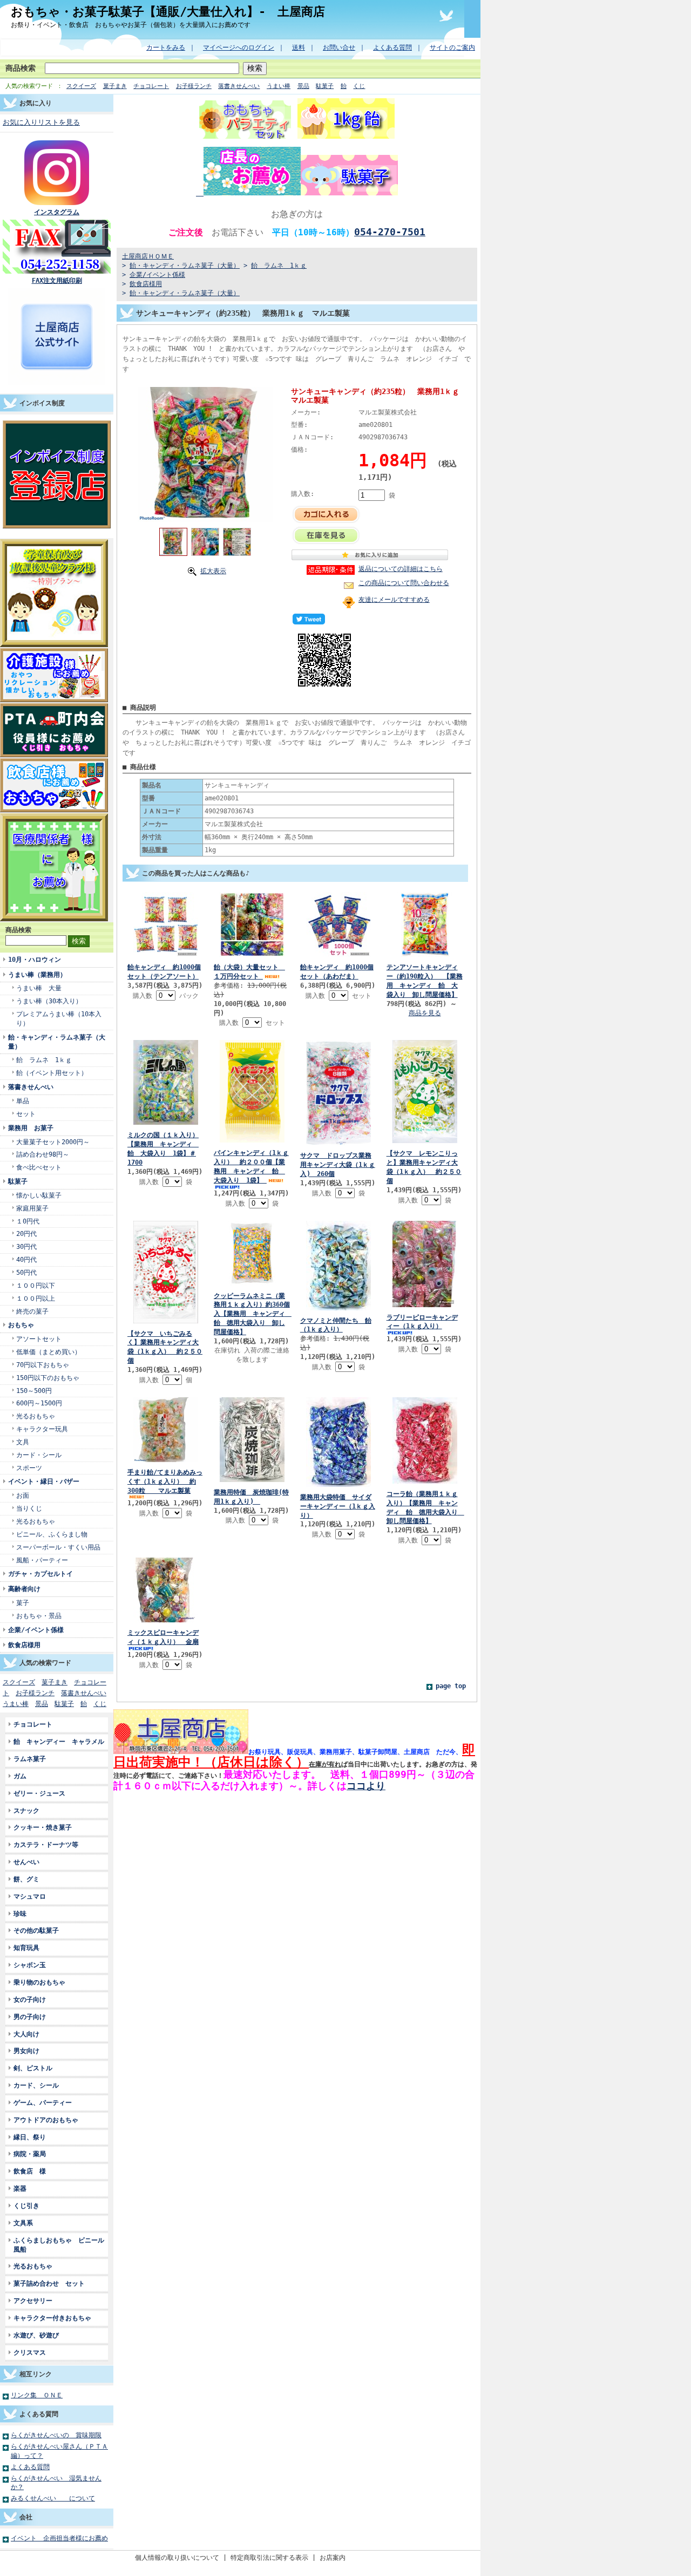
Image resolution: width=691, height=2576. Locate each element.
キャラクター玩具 (42, 1429)
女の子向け (30, 1999)
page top (451, 1686)
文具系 (23, 2223)
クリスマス (30, 2352)
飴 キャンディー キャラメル (59, 1741)
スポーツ (29, 1468)
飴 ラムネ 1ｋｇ (44, 1060)
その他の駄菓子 (36, 1930)
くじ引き (26, 2205)
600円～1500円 (39, 1403)
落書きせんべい (239, 86)
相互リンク (36, 2374)
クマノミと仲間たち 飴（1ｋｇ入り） (336, 1325)
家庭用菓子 (32, 1208)
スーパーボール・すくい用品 (58, 1547)
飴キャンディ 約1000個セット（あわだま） (337, 971)
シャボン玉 (30, 1965)
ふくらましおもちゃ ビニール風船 (59, 2245)
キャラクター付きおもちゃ (52, 2318)
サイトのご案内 (452, 47)
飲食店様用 (24, 1645)
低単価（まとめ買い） (49, 1352)
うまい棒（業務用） (37, 974)
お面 (23, 1495)
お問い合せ (339, 47)
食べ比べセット (39, 1167)
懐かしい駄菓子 (39, 1195)
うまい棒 (279, 86)
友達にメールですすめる (394, 599)
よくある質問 (392, 47)
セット (26, 1114)
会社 (26, 2517)
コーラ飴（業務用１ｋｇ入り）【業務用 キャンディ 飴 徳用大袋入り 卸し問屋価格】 (425, 1507)
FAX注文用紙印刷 (57, 280)
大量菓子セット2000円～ (53, 1142)
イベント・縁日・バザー (44, 1481)
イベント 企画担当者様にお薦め (59, 2538)
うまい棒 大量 (39, 988)
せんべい (26, 1862)
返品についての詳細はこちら (401, 569)
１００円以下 (36, 1285)
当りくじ (29, 1508)
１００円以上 (36, 1298)
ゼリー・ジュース (39, 1793)
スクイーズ (81, 86)
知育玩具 (26, 1948)
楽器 (20, 2188)
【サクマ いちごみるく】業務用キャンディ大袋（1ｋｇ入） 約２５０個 (165, 1347)
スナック (26, 1810)
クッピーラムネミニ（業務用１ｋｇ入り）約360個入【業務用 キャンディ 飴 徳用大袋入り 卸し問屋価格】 (253, 1314)
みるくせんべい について (53, 2498)
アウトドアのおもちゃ (46, 2120)
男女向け (26, 2051)
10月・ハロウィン (35, 959)
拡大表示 (213, 571)
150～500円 (34, 1391)
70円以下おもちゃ (43, 1365)
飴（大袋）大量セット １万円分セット (249, 971)
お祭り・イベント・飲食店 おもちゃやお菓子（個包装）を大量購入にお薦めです (131, 25)
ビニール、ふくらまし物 (52, 1534)
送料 (299, 47)
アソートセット (39, 1339)
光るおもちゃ (36, 1416)
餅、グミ (26, 1879)
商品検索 (21, 68)
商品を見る (425, 1013)
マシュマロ (30, 1896)
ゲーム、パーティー (43, 2102)
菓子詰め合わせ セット (49, 2283)
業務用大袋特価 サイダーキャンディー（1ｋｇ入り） (338, 1506)
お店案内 (333, 2557)
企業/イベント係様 (36, 1630)
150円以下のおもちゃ (48, 1378)
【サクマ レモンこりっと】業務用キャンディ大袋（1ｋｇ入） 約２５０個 (424, 1167)
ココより (366, 1786)
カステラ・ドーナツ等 (49, 1844)
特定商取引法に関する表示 (269, 2557)
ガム (20, 1776)
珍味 (20, 1914)
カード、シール (36, 2085)
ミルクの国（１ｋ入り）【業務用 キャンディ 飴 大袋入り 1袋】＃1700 (163, 1148)
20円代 (26, 1233)
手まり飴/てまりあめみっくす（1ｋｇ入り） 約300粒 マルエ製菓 (165, 1481)
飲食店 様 (30, 2171)
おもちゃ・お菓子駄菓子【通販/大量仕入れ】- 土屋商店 (168, 11)
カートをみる (166, 47)
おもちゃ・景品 (39, 1616)
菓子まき (115, 86)
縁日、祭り (30, 2137)
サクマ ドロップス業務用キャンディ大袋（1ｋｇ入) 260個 (338, 1164)
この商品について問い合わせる (404, 583)
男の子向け (30, 2017)
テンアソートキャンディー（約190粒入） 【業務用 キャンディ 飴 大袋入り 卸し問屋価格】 (425, 981)
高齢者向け (24, 1589)
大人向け (26, 2034)
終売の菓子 (32, 1311)
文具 (23, 1442)
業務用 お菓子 (31, 1128)
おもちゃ (21, 1325)
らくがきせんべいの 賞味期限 (56, 2435)
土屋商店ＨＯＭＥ (148, 256)
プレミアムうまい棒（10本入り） (59, 1018)
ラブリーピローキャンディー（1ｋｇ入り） (422, 1322)
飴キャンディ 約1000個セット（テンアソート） (164, 971)
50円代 (26, 1272)
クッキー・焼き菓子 (43, 1827)
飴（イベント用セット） (52, 1073)
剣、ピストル (33, 2068)
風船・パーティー (42, 1560)
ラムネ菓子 (30, 1759)
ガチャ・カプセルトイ (40, 1574)
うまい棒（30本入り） (49, 1001)
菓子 (23, 1603)
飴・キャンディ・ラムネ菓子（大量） (57, 1042)
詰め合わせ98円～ (43, 1154)
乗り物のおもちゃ (39, 1982)
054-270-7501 (390, 232)
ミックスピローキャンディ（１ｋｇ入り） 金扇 (163, 1637)
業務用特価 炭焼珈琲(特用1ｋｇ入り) (251, 1497)
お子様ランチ (194, 86)
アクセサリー (33, 2300)
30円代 (26, 1246)
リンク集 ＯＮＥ (37, 2395)
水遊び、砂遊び (36, 2335)
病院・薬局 (33, 2154)
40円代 (26, 1259)
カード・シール (39, 1455)
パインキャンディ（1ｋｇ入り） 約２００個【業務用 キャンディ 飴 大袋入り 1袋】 (251, 1166)
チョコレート (151, 86)
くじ (359, 86)
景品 (303, 86)
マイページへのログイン (239, 47)
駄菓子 (325, 86)
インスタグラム (57, 212)
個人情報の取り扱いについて (177, 2557)
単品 (23, 1101)
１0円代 (28, 1221)
